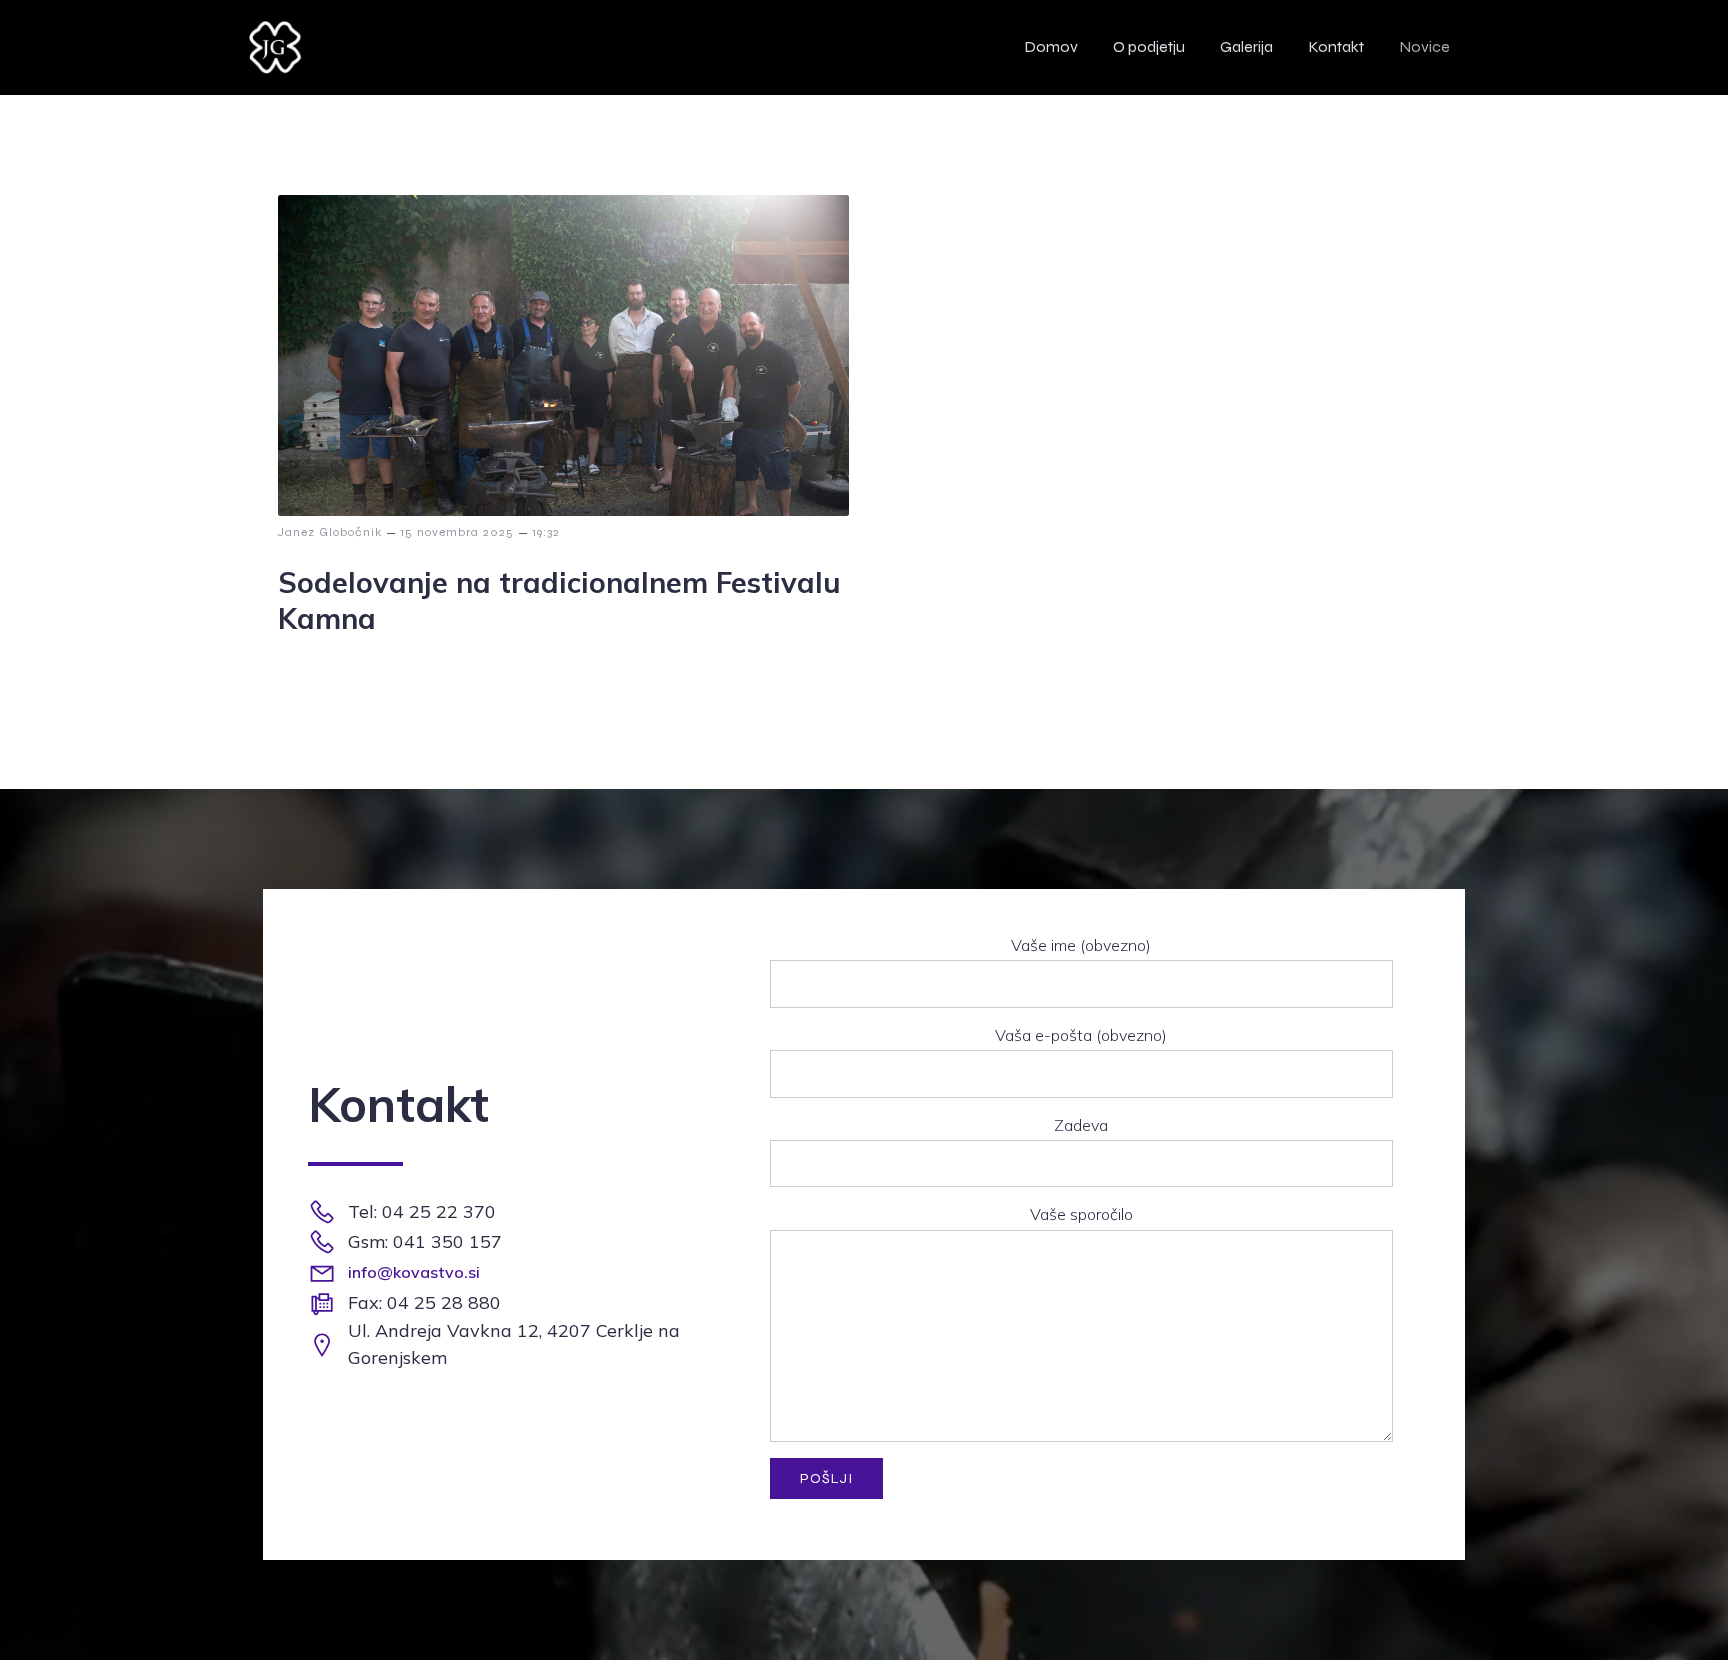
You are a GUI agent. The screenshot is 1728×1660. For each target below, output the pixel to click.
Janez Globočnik (330, 532)
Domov (1051, 46)
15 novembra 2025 (457, 532)
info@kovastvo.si (414, 1272)
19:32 (546, 532)
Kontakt (1336, 46)
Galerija (1246, 46)
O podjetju (1149, 46)
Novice (1424, 46)
